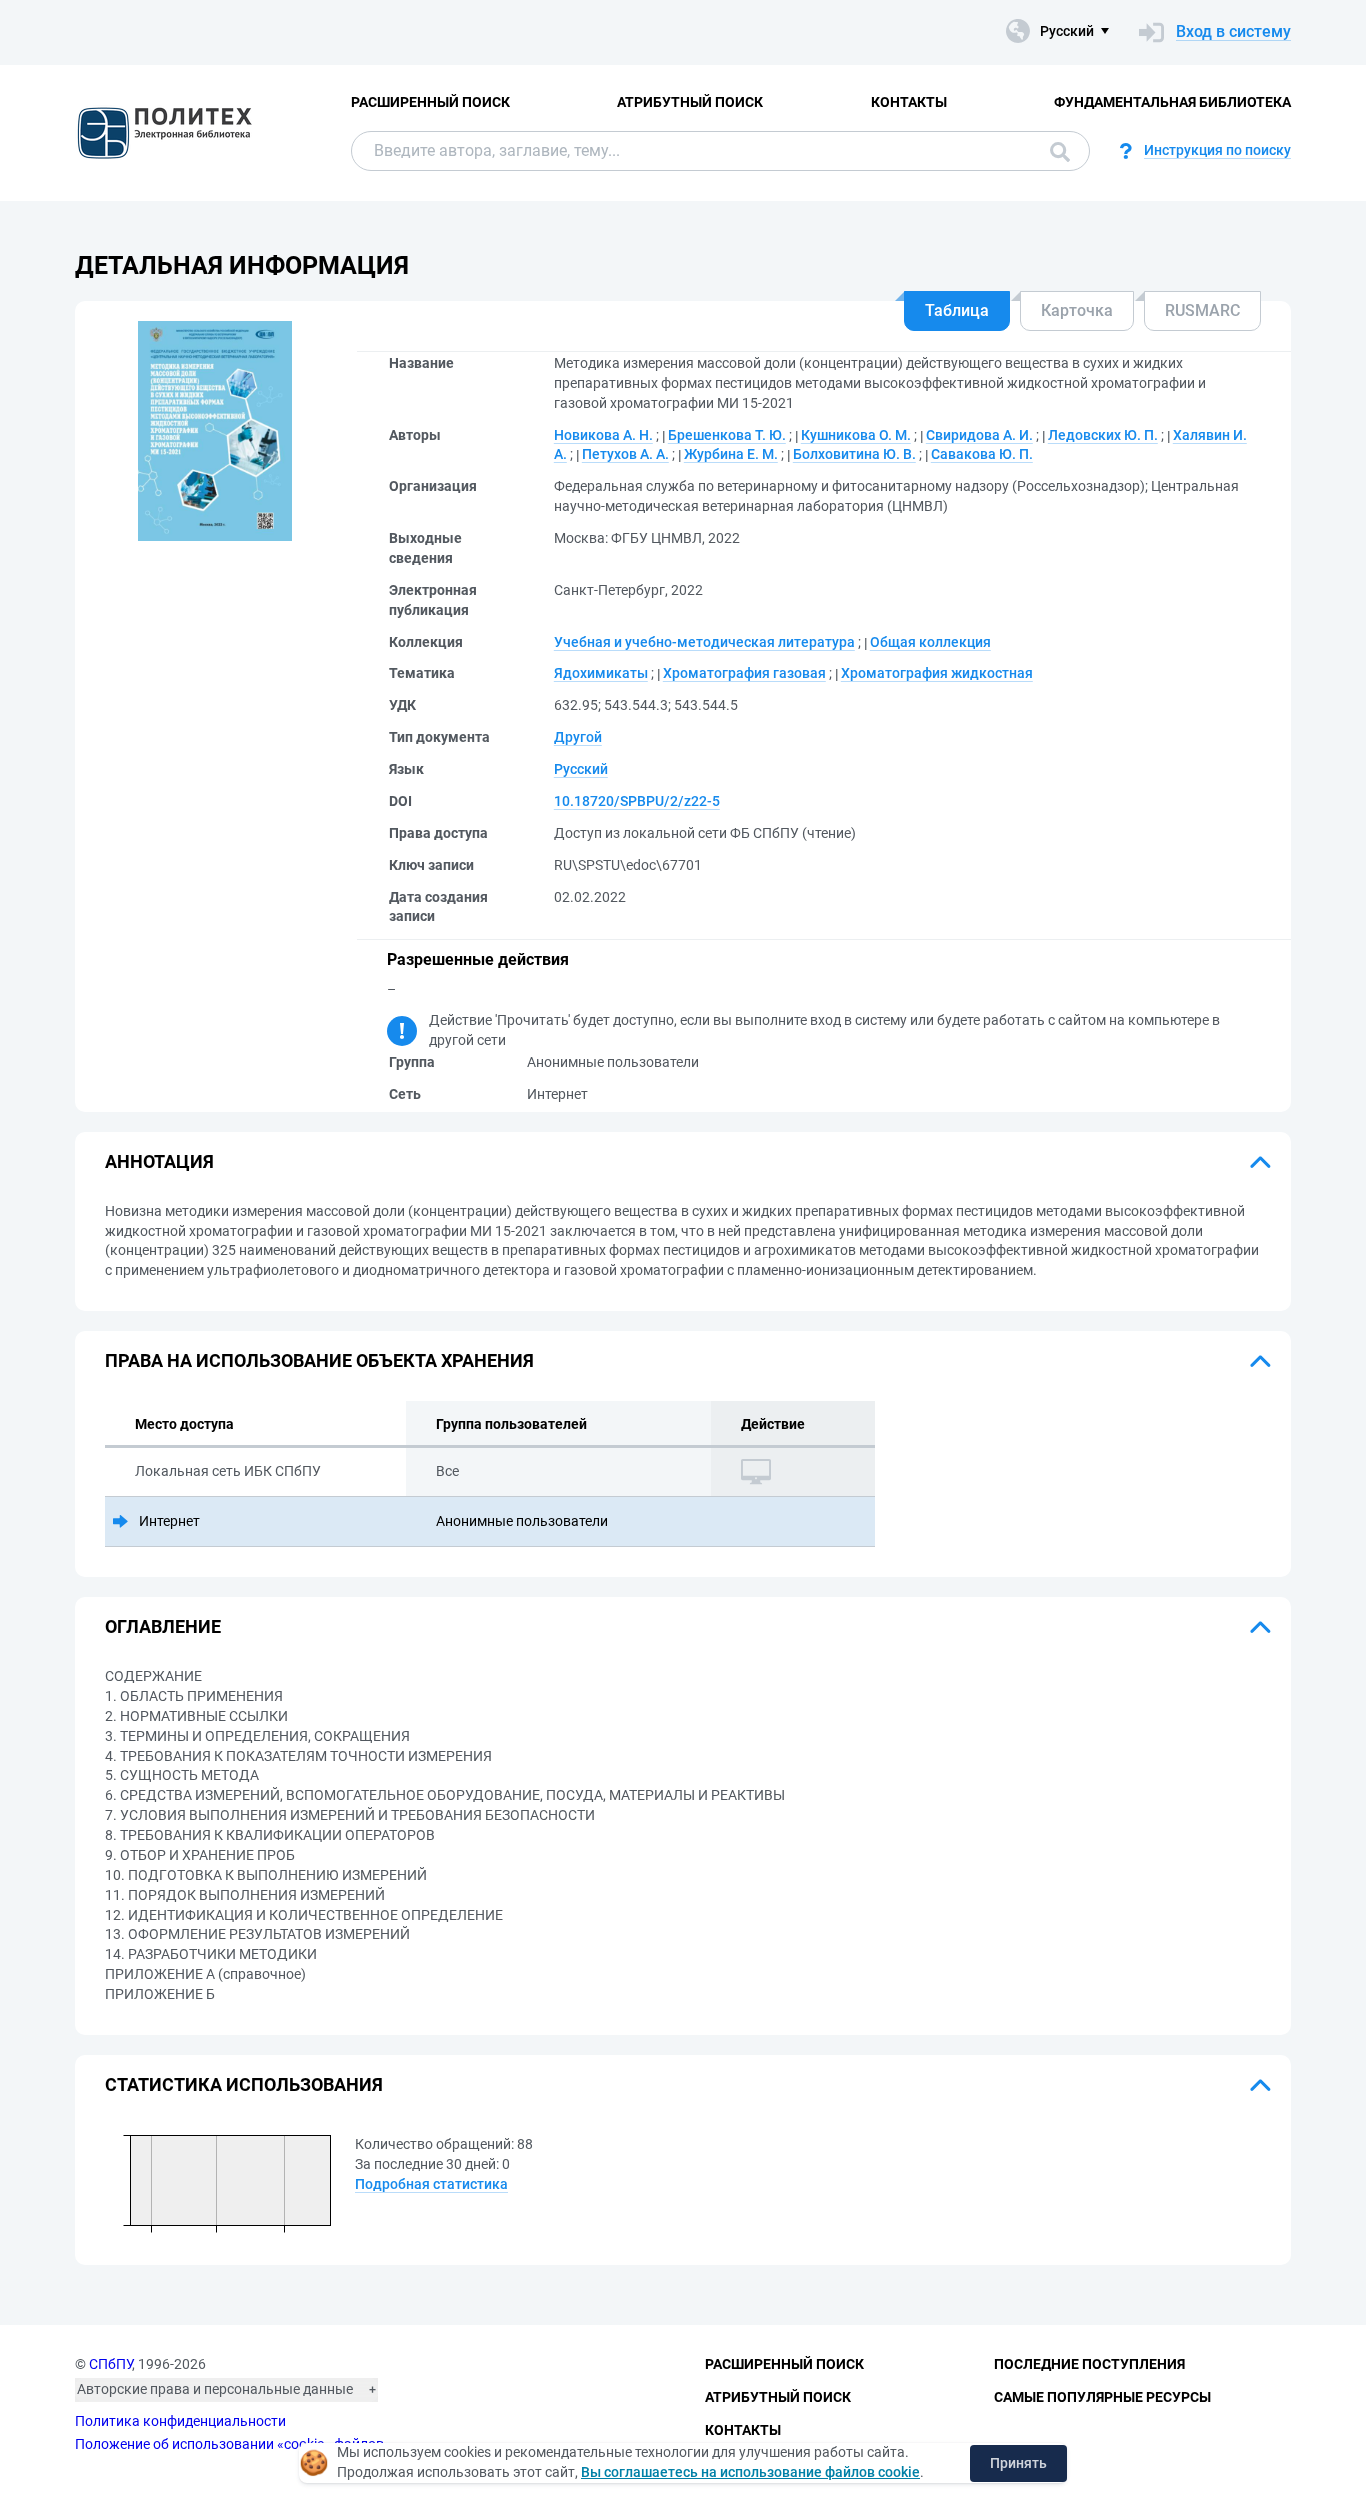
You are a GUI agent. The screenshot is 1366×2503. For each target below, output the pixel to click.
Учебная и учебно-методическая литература (704, 642)
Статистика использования (244, 2084)
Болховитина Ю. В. (854, 454)
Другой (578, 737)
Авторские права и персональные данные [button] (215, 2389)
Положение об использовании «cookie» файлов (229, 2444)
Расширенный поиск (430, 102)
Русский (581, 769)
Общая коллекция (930, 642)
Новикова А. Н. (603, 435)
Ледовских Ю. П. (1103, 435)
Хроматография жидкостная (937, 673)
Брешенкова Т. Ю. (727, 435)
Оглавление (163, 1626)
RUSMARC (1202, 310)
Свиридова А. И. (979, 435)
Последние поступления (1089, 2364)
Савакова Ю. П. (982, 454)
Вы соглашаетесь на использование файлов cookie (750, 2472)
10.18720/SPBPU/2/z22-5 (637, 801)
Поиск (1055, 151)
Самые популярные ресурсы (1102, 2397)
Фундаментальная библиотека (1172, 102)
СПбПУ (110, 2364)
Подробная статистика (431, 2184)
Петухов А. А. (625, 454)
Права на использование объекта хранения (319, 1360)
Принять (1018, 2463)
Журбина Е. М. (731, 454)
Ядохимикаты (601, 673)
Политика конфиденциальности (180, 2421)
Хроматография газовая (744, 673)
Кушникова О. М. (856, 435)
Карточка (1077, 310)
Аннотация (159, 1161)
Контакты (909, 102)
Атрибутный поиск (690, 102)
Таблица (957, 310)
